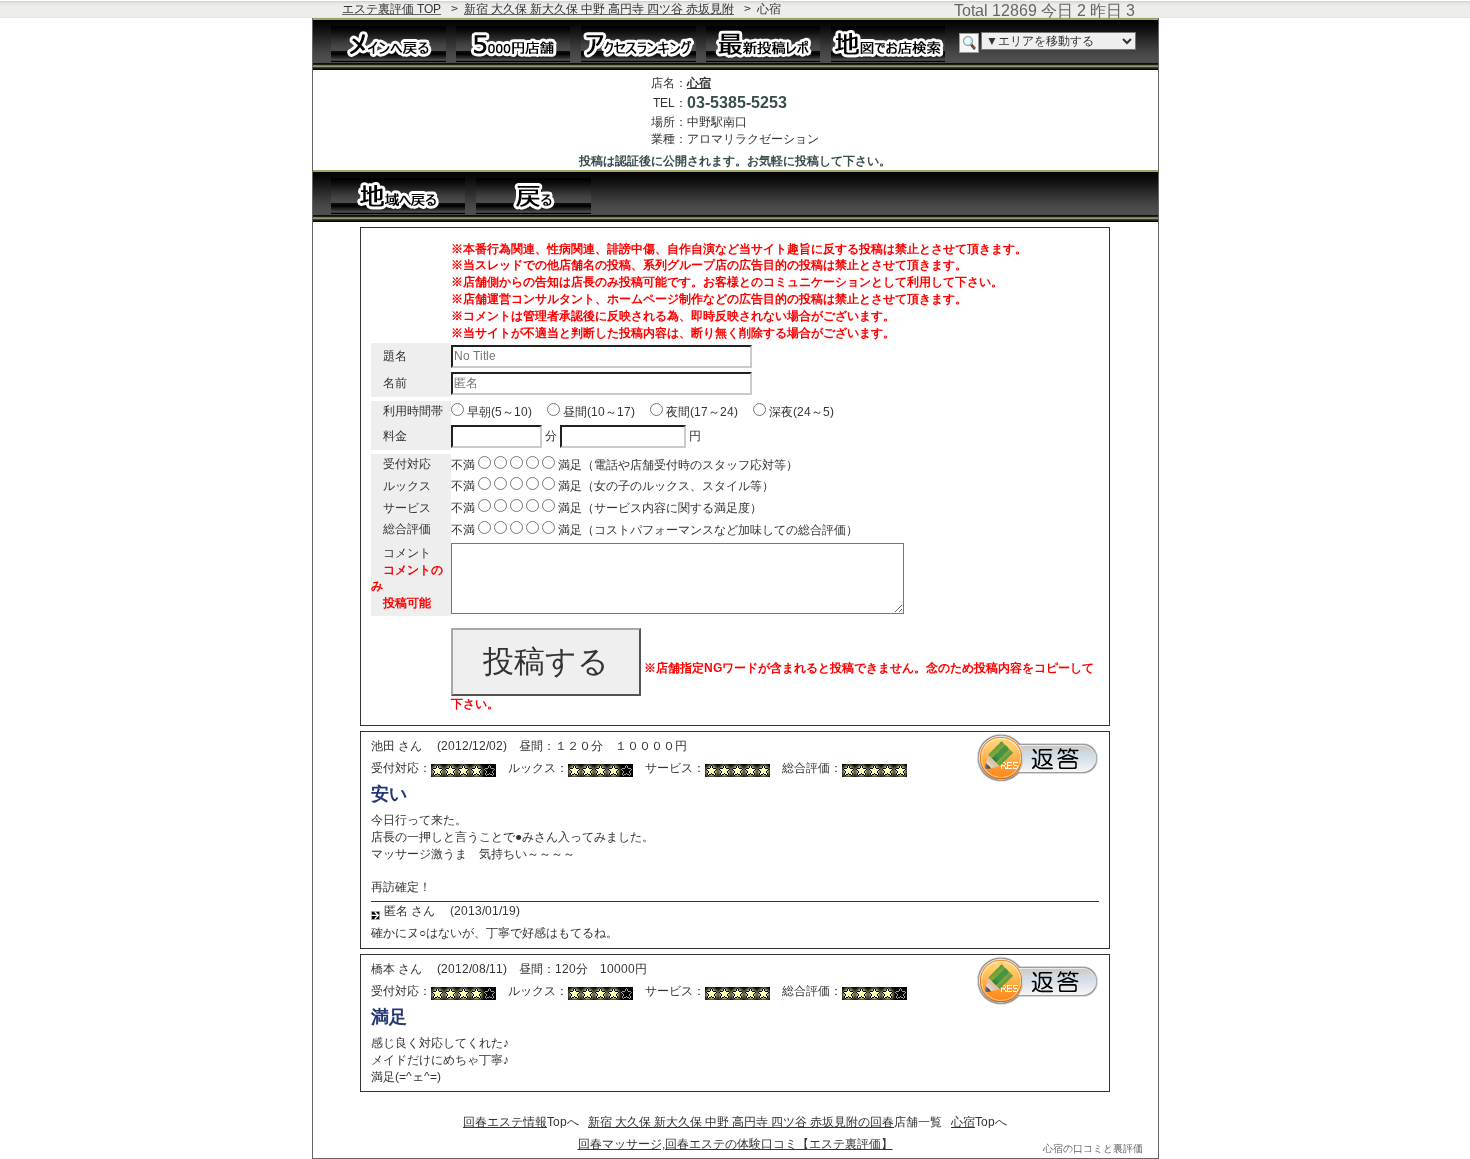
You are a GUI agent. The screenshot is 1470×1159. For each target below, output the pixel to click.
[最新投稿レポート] (763, 43)
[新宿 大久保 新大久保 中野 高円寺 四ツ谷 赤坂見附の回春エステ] (398, 195)
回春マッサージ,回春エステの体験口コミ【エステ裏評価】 (735, 1144)
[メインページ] (388, 43)
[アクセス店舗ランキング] (638, 43)
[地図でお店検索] (888, 43)
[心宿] (543, 195)
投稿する (546, 661)
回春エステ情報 (505, 1122)
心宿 (699, 83)
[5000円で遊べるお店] (513, 43)
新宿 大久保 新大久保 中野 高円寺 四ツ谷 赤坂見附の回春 (741, 1122)
